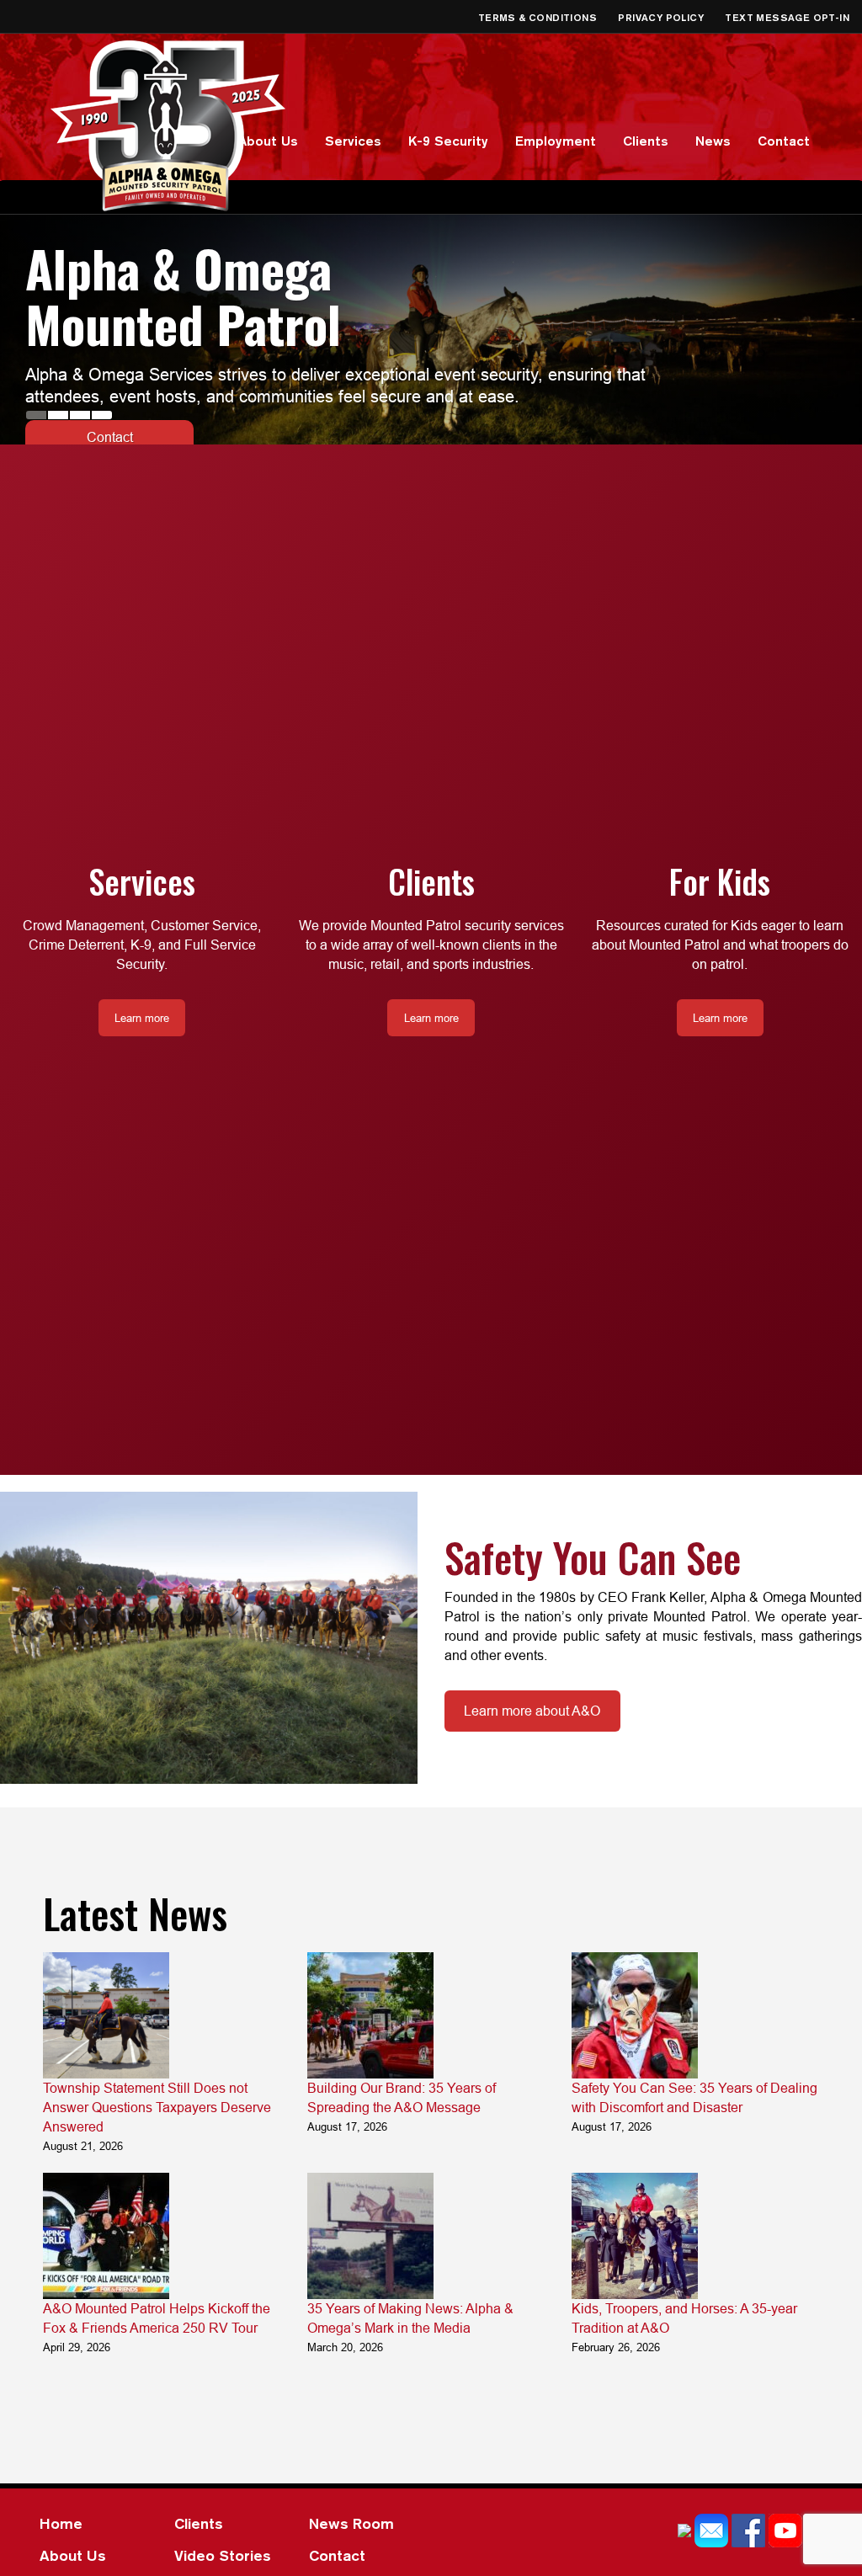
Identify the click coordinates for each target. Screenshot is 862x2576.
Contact (784, 141)
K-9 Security (448, 141)
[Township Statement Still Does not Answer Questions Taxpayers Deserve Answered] (106, 2015)
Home (61, 2523)
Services (353, 141)
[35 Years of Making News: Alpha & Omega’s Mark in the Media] (370, 2236)
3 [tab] (80, 415)
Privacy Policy (662, 17)
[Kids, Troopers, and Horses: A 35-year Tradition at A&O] (635, 2236)
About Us (268, 141)
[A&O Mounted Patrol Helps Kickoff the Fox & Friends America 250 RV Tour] (106, 2236)
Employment (556, 141)
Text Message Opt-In (787, 17)
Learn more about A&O (532, 1711)
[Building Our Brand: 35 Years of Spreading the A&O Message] (370, 2015)
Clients (646, 141)
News (713, 141)
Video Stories (223, 2555)
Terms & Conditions (539, 17)
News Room (351, 2523)
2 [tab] (58, 415)
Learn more (110, 381)
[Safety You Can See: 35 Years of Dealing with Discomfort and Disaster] (635, 2015)
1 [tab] (36, 415)
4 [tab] (102, 415)
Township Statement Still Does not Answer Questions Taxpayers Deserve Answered (157, 2107)
